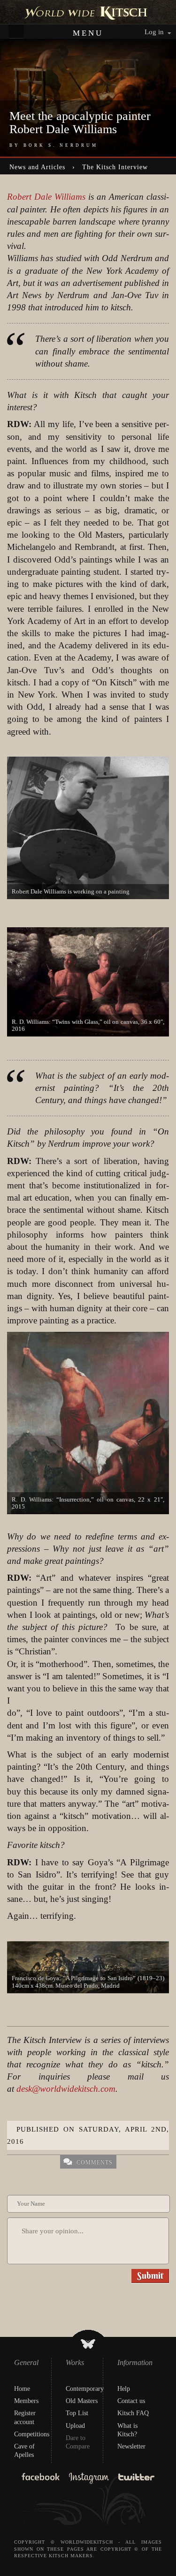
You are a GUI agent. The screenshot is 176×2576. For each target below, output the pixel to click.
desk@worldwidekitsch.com (66, 2089)
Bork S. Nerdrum (61, 145)
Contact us (131, 2401)
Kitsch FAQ (133, 2413)
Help (124, 2389)
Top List (77, 2413)
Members (26, 2401)
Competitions (32, 2434)
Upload (75, 2426)
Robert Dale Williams (46, 197)
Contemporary (85, 2389)
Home (22, 2389)
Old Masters (82, 2401)
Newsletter (131, 2446)
